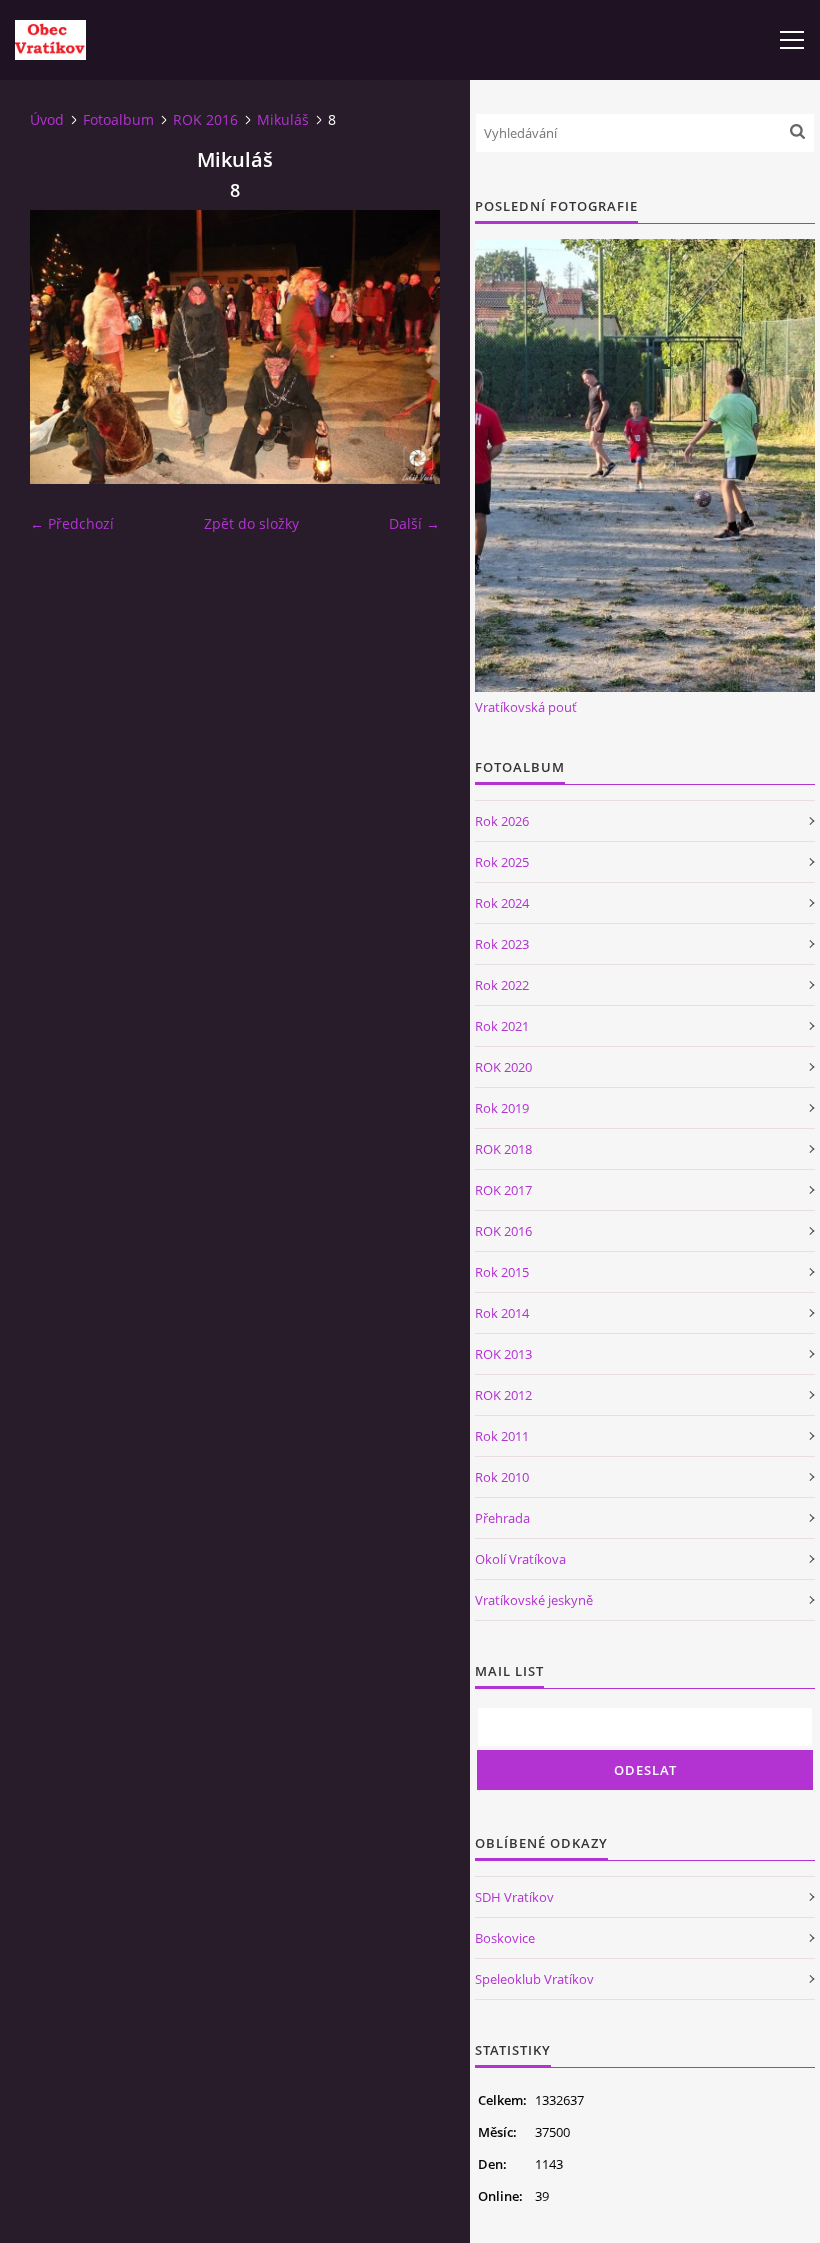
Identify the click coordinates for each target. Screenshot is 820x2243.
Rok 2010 (502, 1477)
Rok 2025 (502, 862)
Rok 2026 (502, 821)
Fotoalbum (118, 119)
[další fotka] (407, 347)
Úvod (47, 119)
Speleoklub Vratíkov (534, 1979)
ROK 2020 (503, 1067)
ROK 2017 (503, 1190)
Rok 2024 (502, 903)
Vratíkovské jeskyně (534, 1600)
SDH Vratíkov (514, 1897)
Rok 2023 (502, 944)
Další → (414, 523)
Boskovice (505, 1938)
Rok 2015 (502, 1272)
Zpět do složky (251, 523)
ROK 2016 (205, 119)
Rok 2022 (502, 985)
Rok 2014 (502, 1313)
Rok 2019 (502, 1108)
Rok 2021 (502, 1026)
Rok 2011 (502, 1436)
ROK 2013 (503, 1354)
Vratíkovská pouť (526, 707)
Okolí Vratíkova (520, 1559)
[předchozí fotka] (62, 347)
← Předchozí (72, 523)
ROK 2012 (503, 1395)
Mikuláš (283, 119)
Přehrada (502, 1518)
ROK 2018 (503, 1149)
